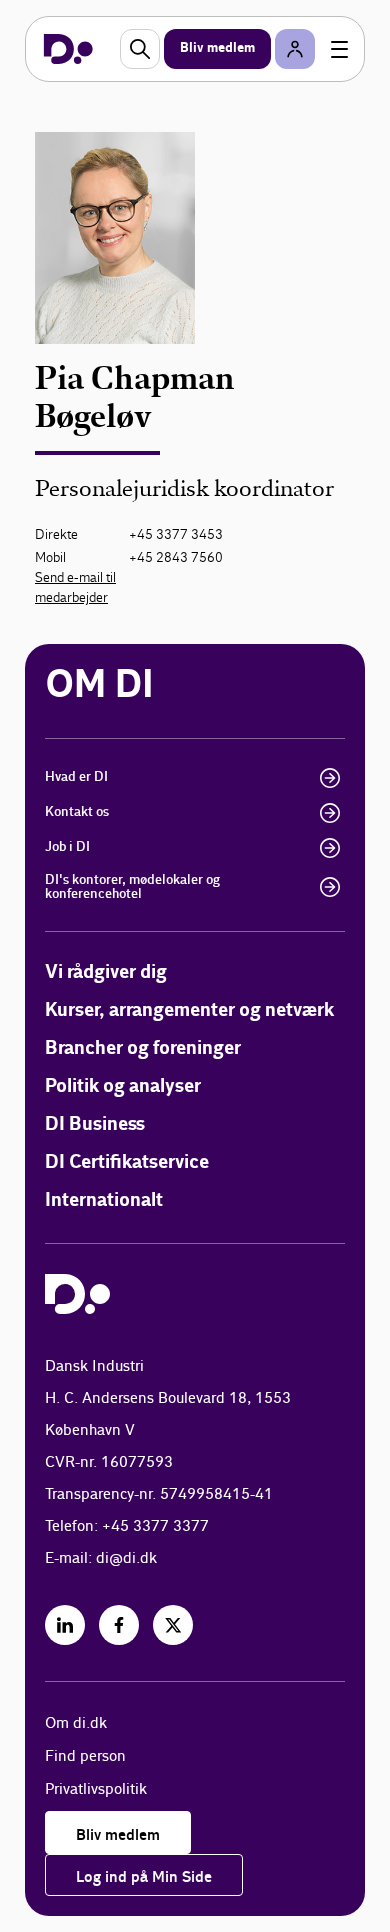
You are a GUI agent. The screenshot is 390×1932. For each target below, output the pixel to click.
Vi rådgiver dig (106, 972)
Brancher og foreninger (143, 1048)
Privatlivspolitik (96, 1789)
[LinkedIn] (65, 1625)
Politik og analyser (123, 1086)
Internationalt (104, 1200)
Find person (85, 1756)
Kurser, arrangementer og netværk (189, 1010)
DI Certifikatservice (127, 1162)
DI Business (95, 1124)
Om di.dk (76, 1723)
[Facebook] (119, 1625)
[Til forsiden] (68, 49)
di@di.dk (126, 1558)
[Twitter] (173, 1625)
